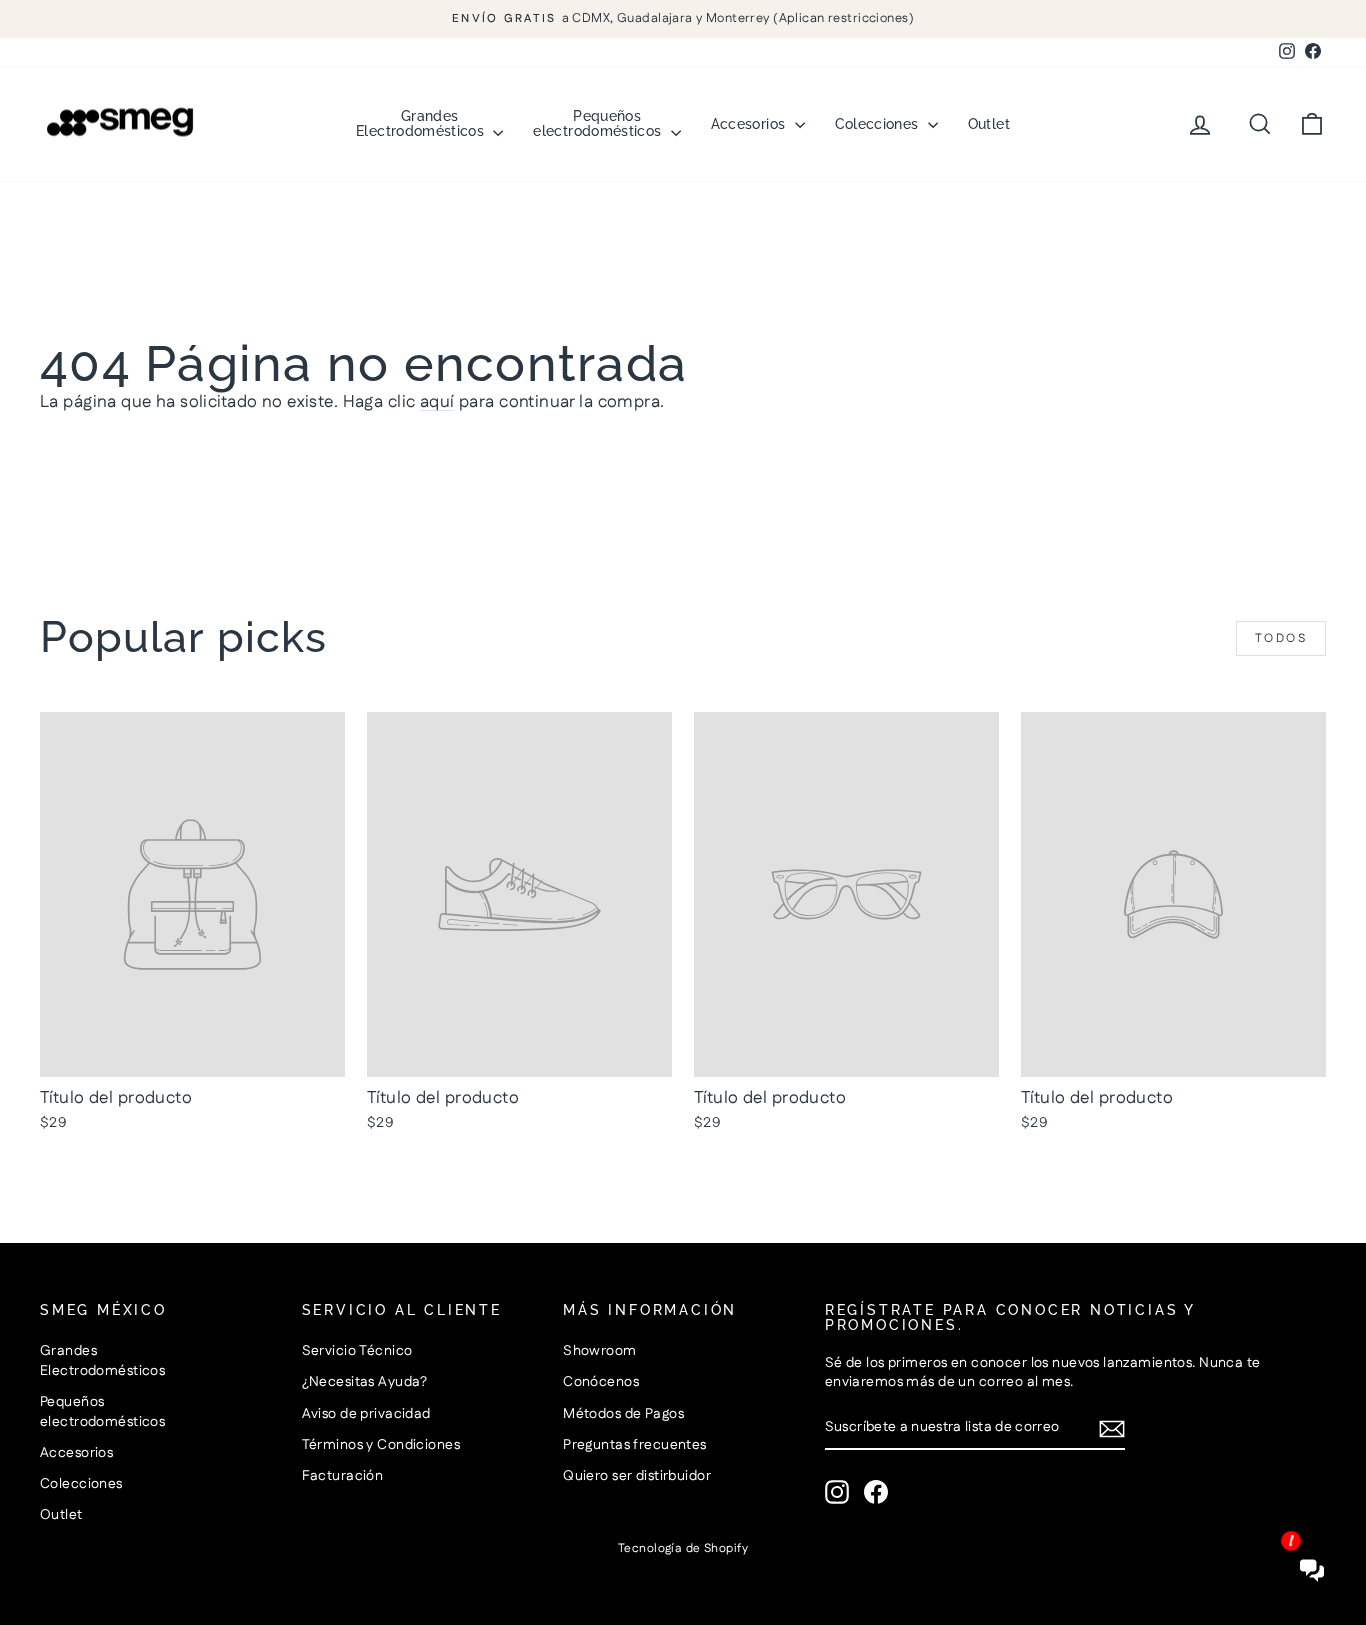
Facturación (343, 1476)
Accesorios (750, 124)
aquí (437, 402)
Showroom (599, 1351)
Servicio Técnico (357, 1351)
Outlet (989, 124)
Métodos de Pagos (623, 1414)
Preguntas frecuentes (635, 1445)
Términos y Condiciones (381, 1445)
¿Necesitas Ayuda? (365, 1382)
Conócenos (601, 1382)
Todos (1281, 638)
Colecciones (879, 124)
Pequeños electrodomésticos (599, 123)
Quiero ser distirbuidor (637, 1476)
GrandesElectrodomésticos (422, 123)
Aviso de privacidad (366, 1414)
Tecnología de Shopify (683, 1548)
